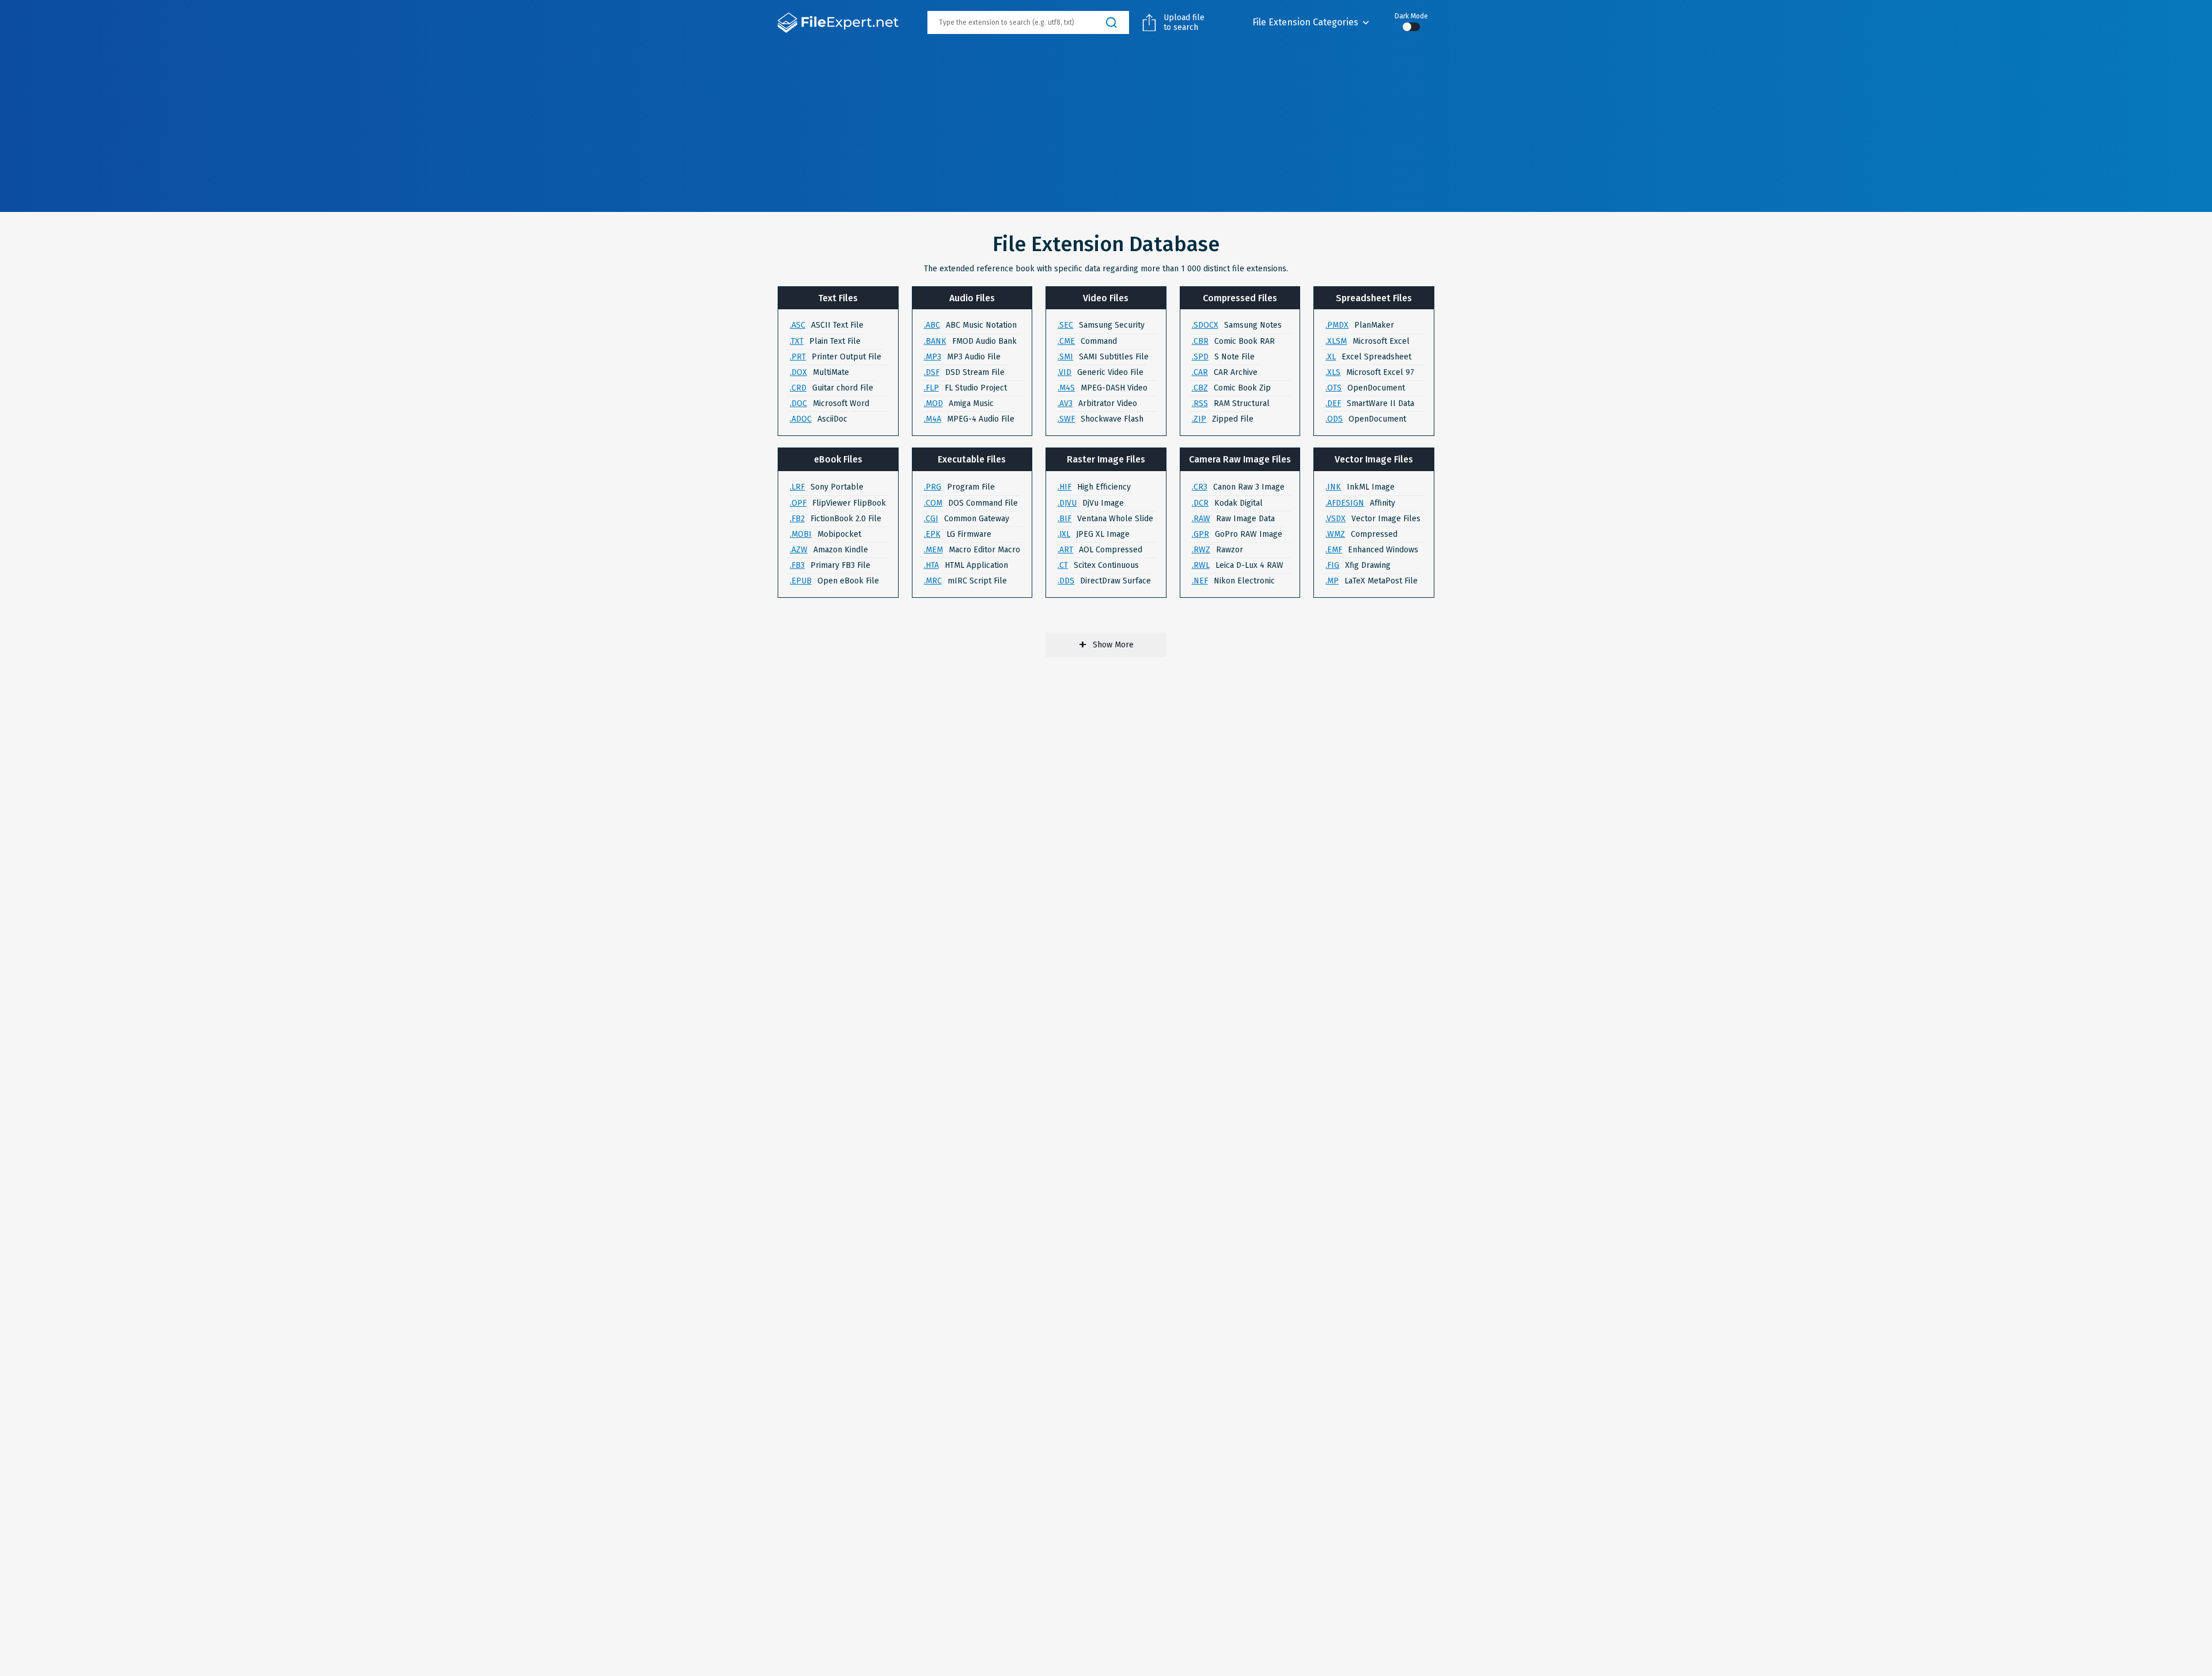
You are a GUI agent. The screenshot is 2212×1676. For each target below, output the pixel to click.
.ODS (1334, 419)
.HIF (1065, 487)
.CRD (798, 388)
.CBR (1200, 341)
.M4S (1066, 388)
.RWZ (1201, 550)
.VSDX (1336, 519)
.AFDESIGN (1345, 503)
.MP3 (933, 357)
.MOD (933, 403)
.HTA (931, 565)
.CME (1066, 341)
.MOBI (801, 534)
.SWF (1066, 419)
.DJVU (1067, 503)
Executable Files (972, 459)
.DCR (1200, 503)
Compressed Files (1240, 298)
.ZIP (1199, 419)
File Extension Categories (1305, 22)
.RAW (1201, 519)
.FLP (931, 388)
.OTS (1334, 388)
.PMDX (1337, 325)
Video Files (1106, 298)
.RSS (1200, 403)
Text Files (838, 298)
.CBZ (1200, 388)
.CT (1063, 565)
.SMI (1065, 357)
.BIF (1065, 519)
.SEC (1065, 325)
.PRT (798, 357)
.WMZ (1335, 534)
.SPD (1200, 357)
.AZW (799, 550)
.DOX (798, 372)
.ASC (798, 325)
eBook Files (838, 459)
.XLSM (1336, 341)
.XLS (1333, 372)
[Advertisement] (1106, 131)
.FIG (1332, 565)
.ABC (932, 325)
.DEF (1333, 403)
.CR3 (1200, 487)
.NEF (1200, 581)
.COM (933, 503)
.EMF (1334, 550)
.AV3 (1065, 403)
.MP (1332, 581)
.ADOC (801, 419)
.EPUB (801, 581)
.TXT (797, 341)
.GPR (1200, 534)
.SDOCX (1205, 325)
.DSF (932, 372)
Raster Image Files (1106, 459)
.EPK (932, 534)
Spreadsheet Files (1374, 298)
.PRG (933, 487)
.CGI (931, 519)
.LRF (797, 487)
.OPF (798, 503)
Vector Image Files (1374, 459)
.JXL (1064, 534)
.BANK (935, 341)
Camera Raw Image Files (1240, 459)
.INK (1333, 487)
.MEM (933, 550)
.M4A (933, 419)
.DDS (1066, 581)
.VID (1065, 372)
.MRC (933, 581)
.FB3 (797, 565)
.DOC (798, 403)
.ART (1065, 550)
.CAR (1200, 372)
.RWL (1201, 565)
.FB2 (797, 519)
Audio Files (972, 298)
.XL (1331, 357)
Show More (1113, 645)
